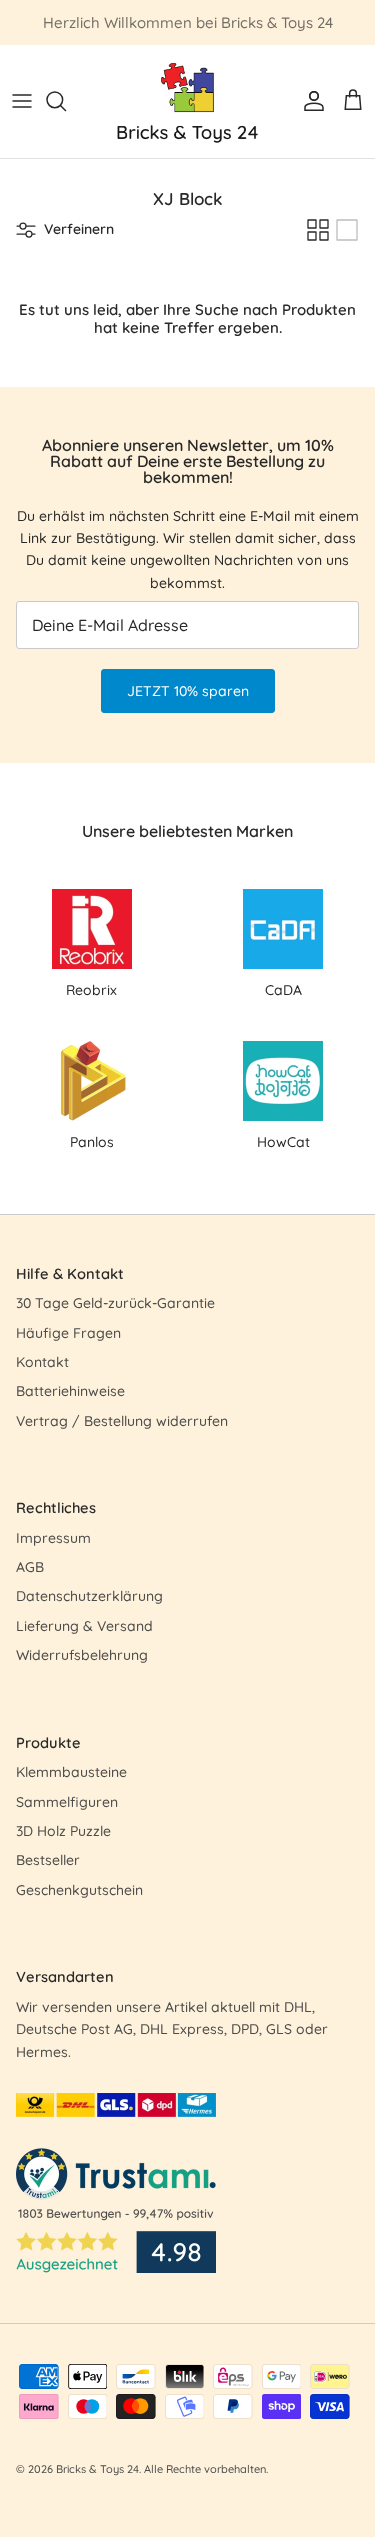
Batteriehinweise (70, 1391)
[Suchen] (66, 101)
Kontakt (42, 1362)
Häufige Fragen (68, 1333)
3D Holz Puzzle (63, 1831)
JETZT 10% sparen (188, 691)
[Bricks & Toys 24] (187, 101)
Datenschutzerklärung (89, 1596)
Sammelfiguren (67, 1802)
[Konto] (309, 101)
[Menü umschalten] (22, 101)
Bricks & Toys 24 (97, 2469)
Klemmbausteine (71, 1772)
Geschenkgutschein (79, 1890)
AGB (30, 1567)
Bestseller (48, 1860)
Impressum (53, 1538)
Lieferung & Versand (84, 1626)
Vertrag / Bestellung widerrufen (122, 1421)
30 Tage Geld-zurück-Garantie (115, 1303)
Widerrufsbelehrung (82, 1655)
